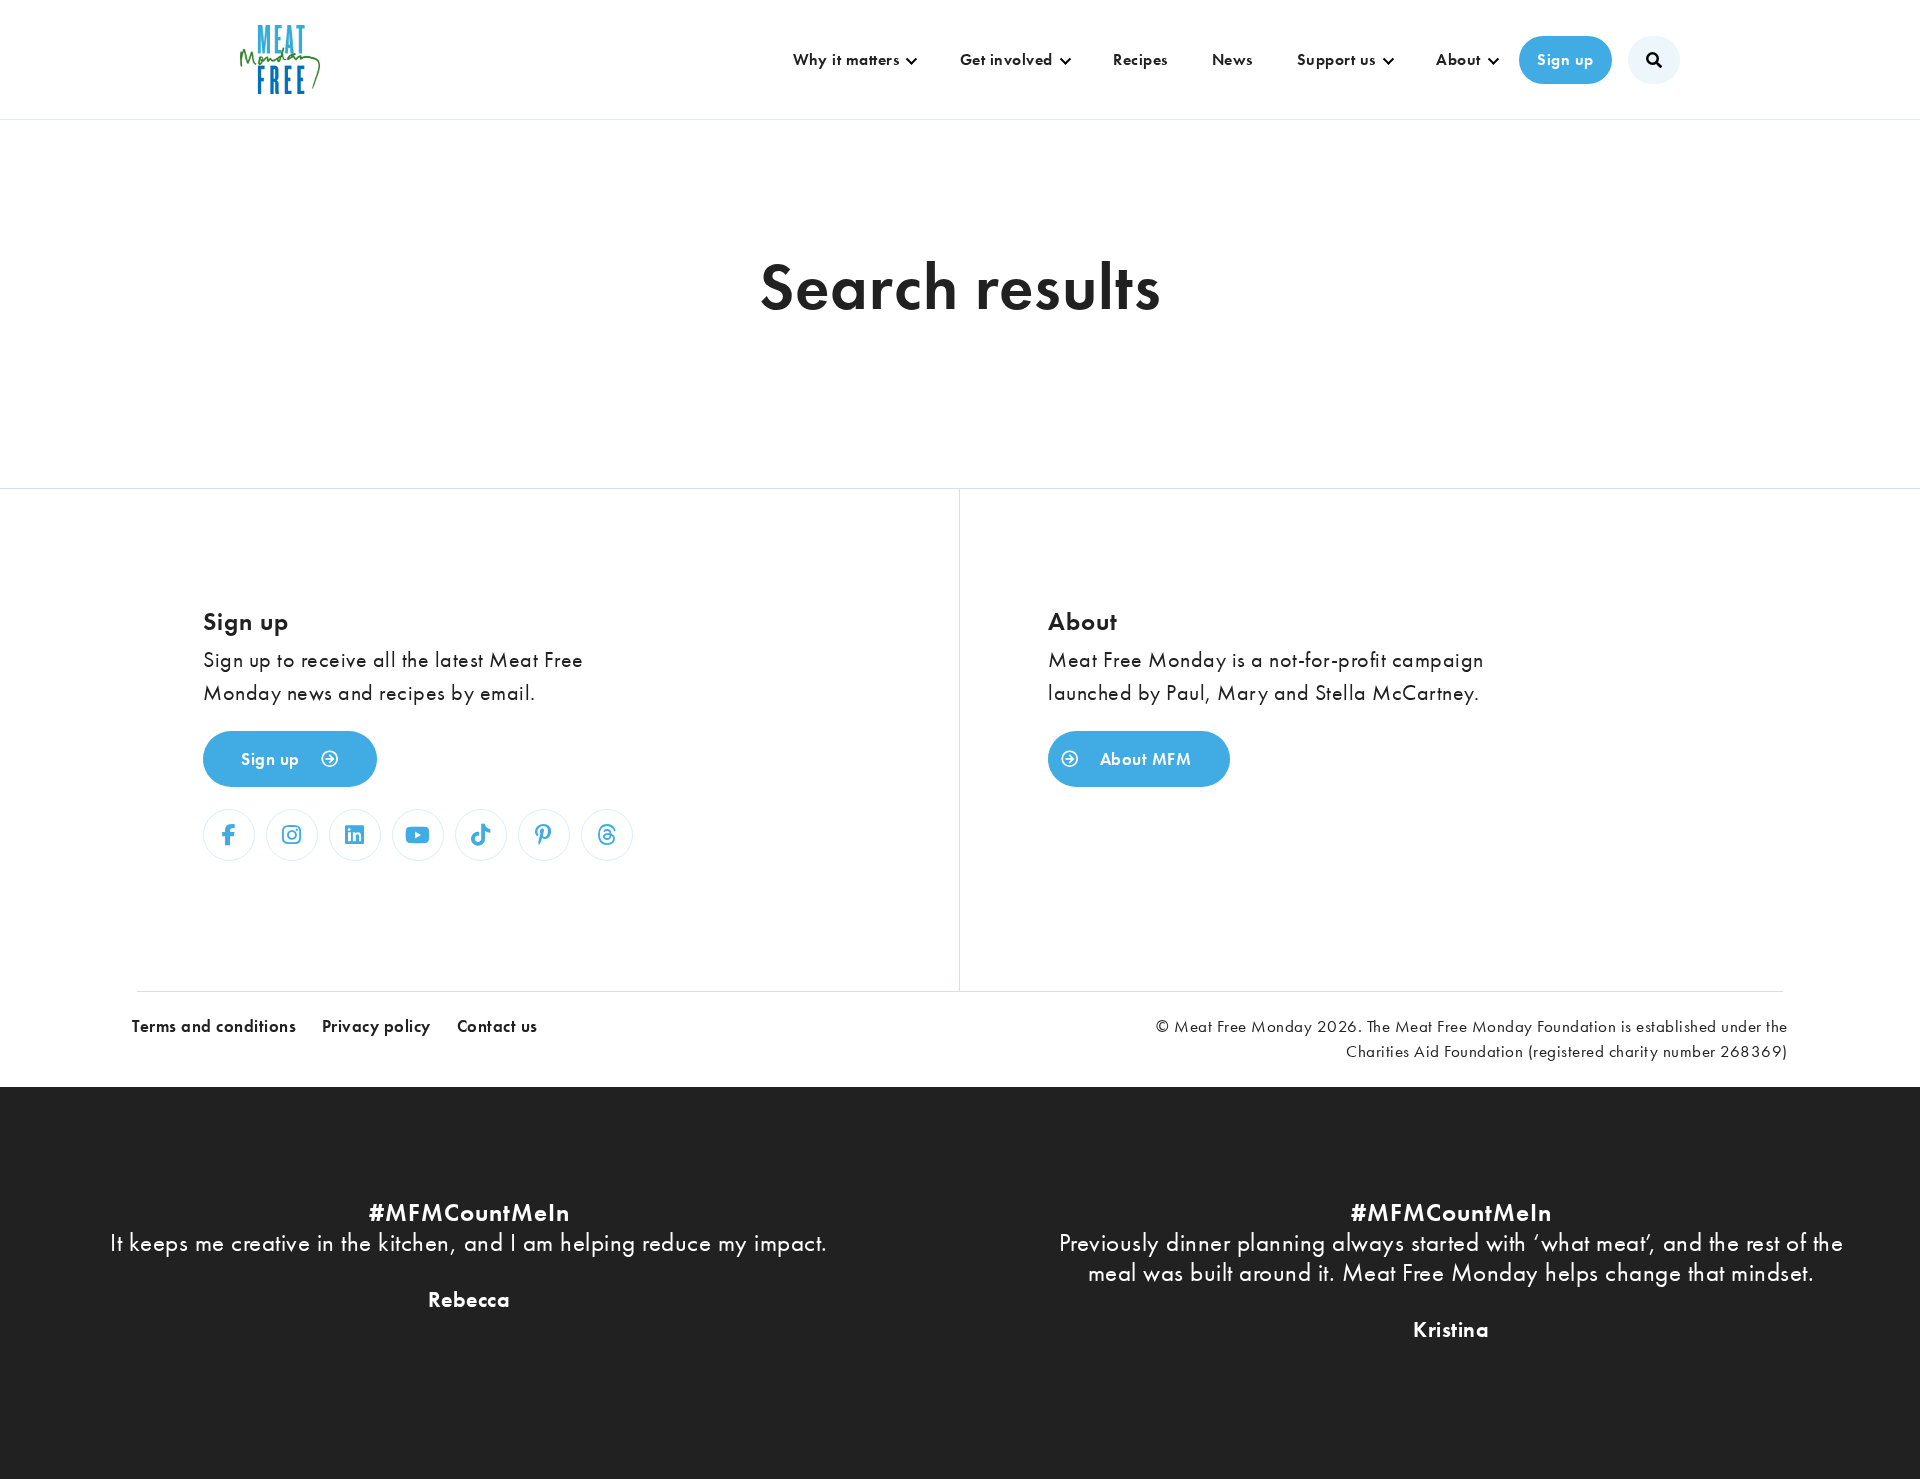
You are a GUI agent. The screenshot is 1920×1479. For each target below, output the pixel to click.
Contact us (497, 1026)
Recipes (1140, 59)
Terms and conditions (214, 1026)
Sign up (1565, 59)
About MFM (1143, 759)
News (1232, 59)
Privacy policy (376, 1026)
